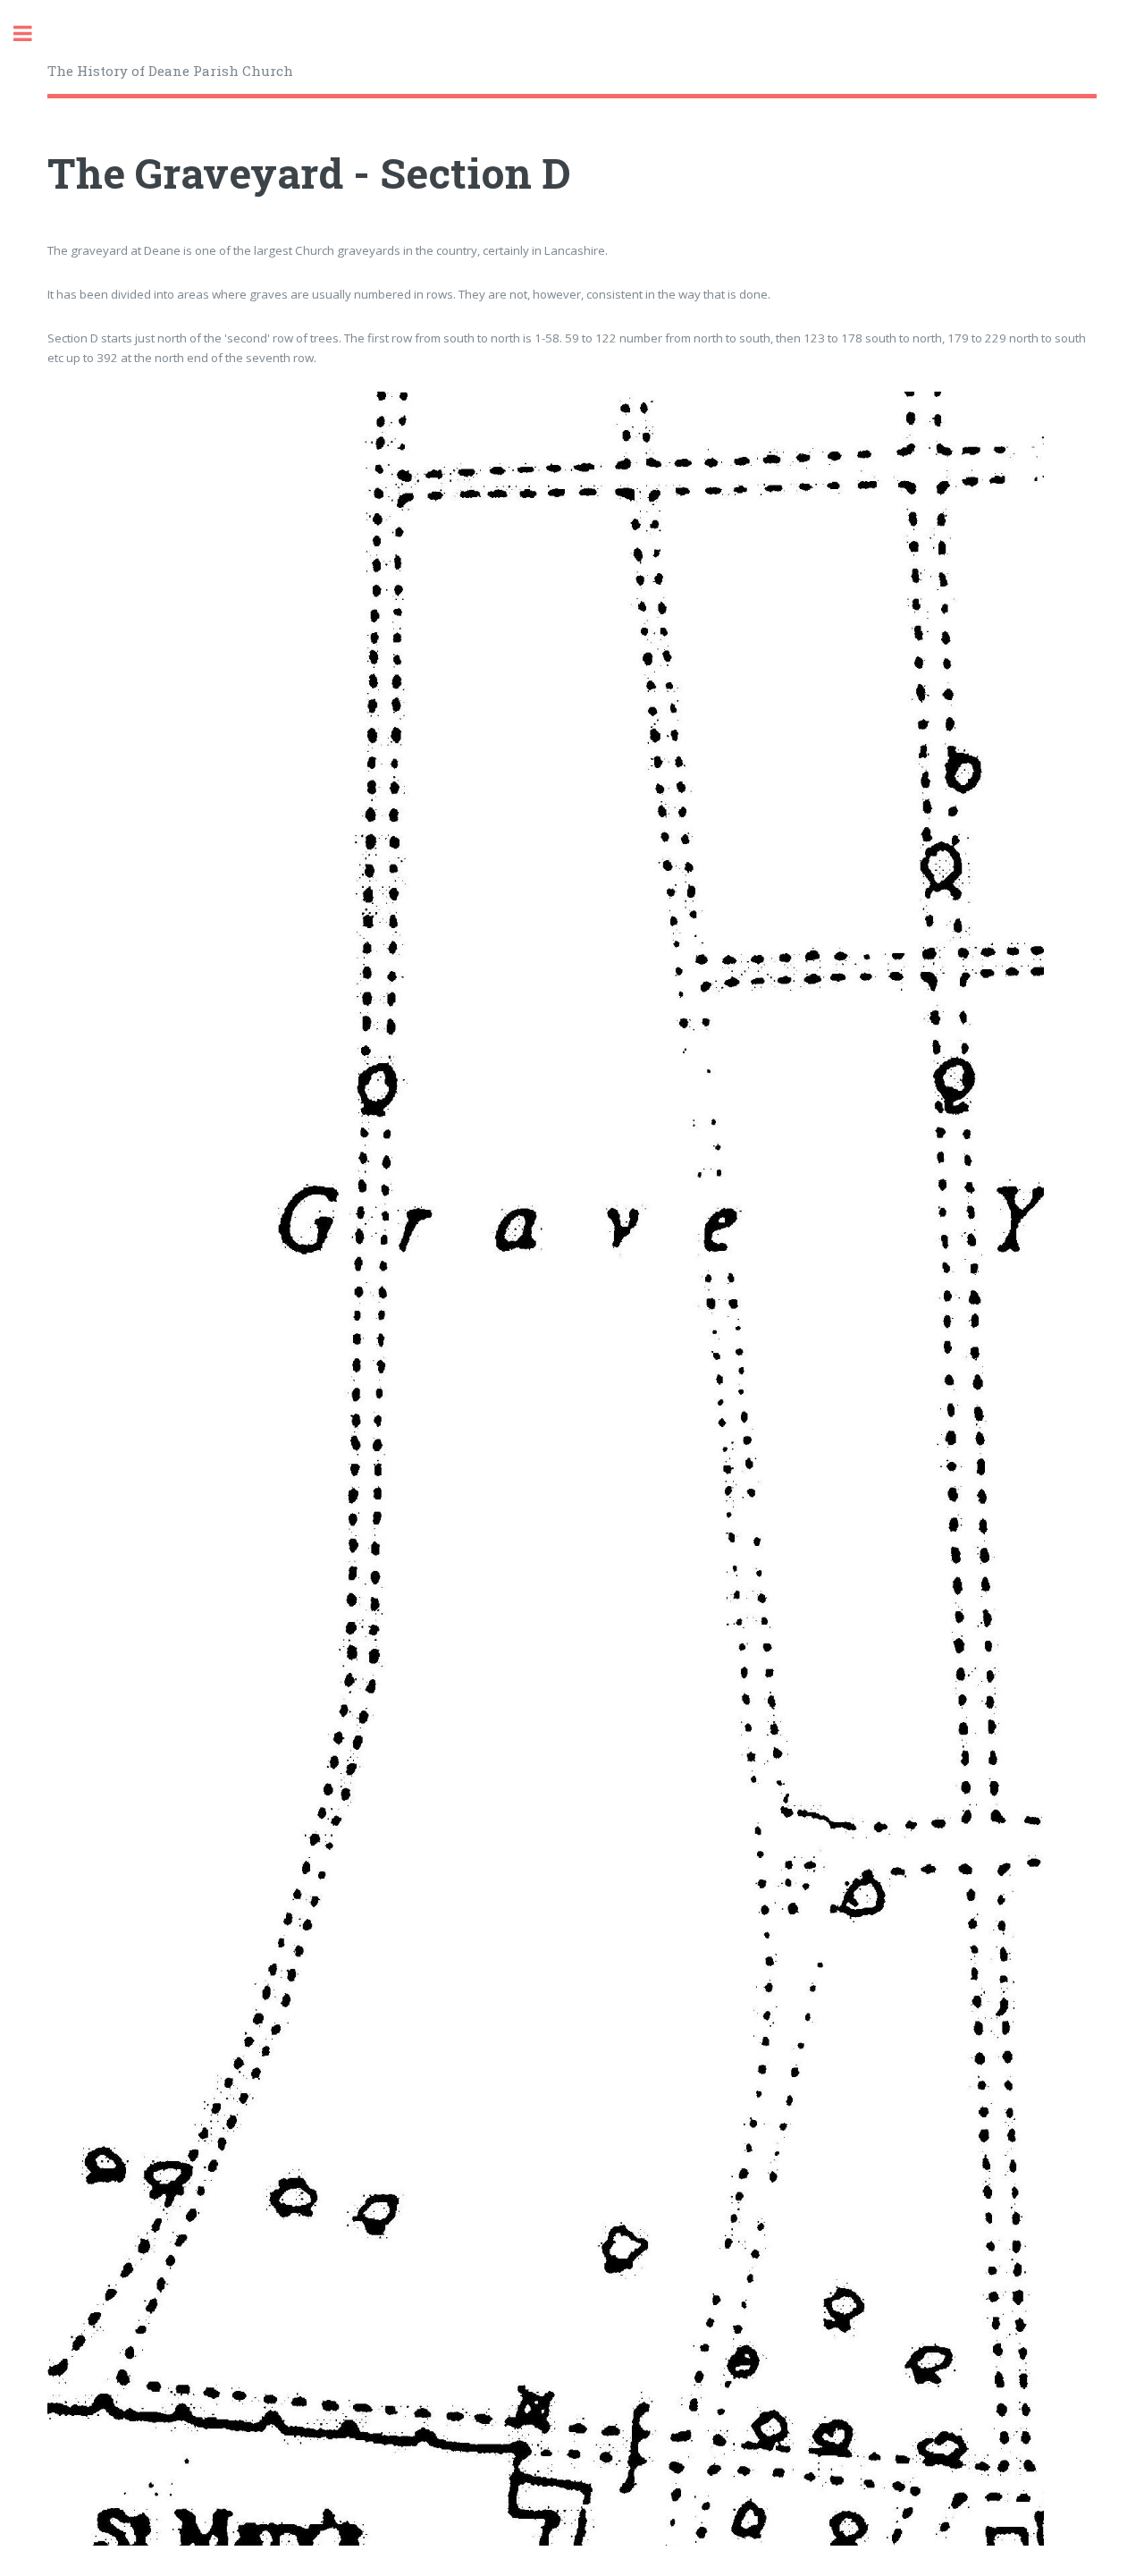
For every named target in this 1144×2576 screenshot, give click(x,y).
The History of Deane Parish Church (170, 71)
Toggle (32, 34)
